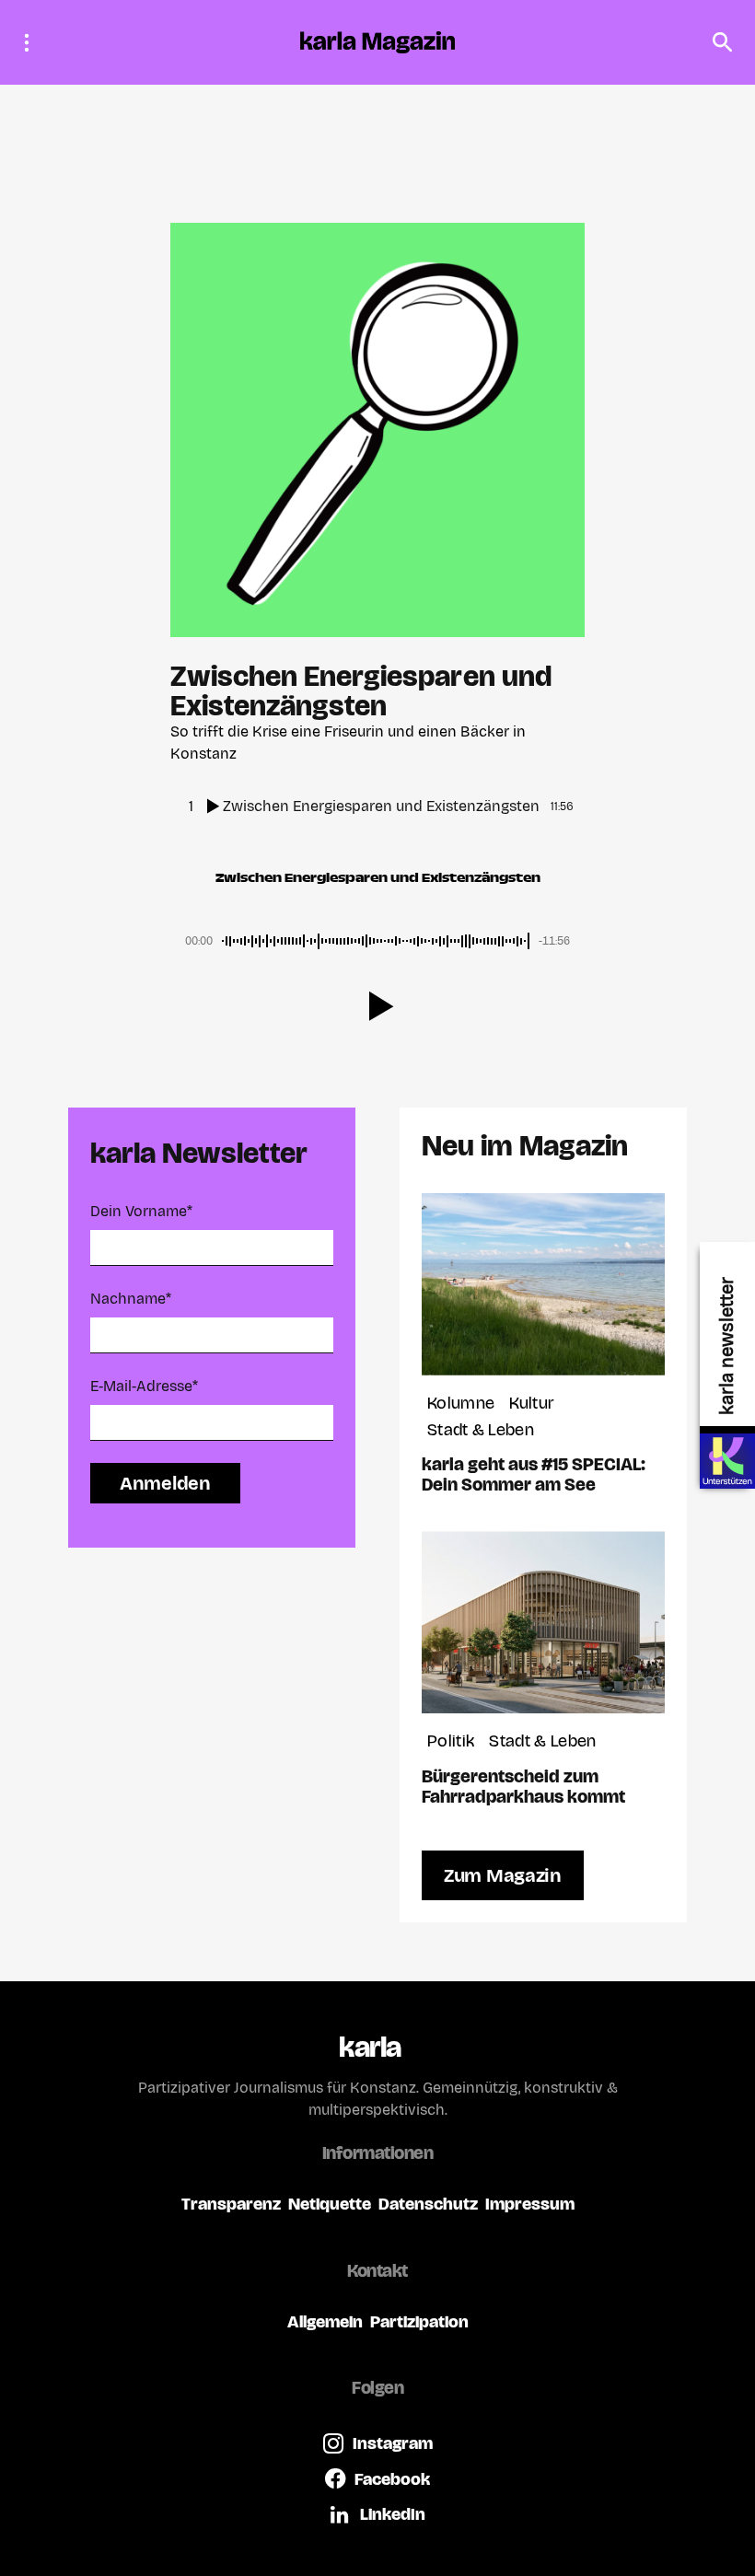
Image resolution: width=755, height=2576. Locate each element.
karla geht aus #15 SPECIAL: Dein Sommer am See (534, 1474)
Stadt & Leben (481, 1429)
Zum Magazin (503, 1875)
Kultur (532, 1403)
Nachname (131, 1299)
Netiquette (330, 2204)
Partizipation (419, 2321)
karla (370, 2047)
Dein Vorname (141, 1211)
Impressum (530, 2204)
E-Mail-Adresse (144, 1386)
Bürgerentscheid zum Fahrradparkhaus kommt (523, 1786)
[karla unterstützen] (727, 1461)
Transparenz (231, 2204)
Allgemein (325, 2321)
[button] (32, 42)
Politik (451, 1741)
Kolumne (461, 1403)
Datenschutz (428, 2204)
